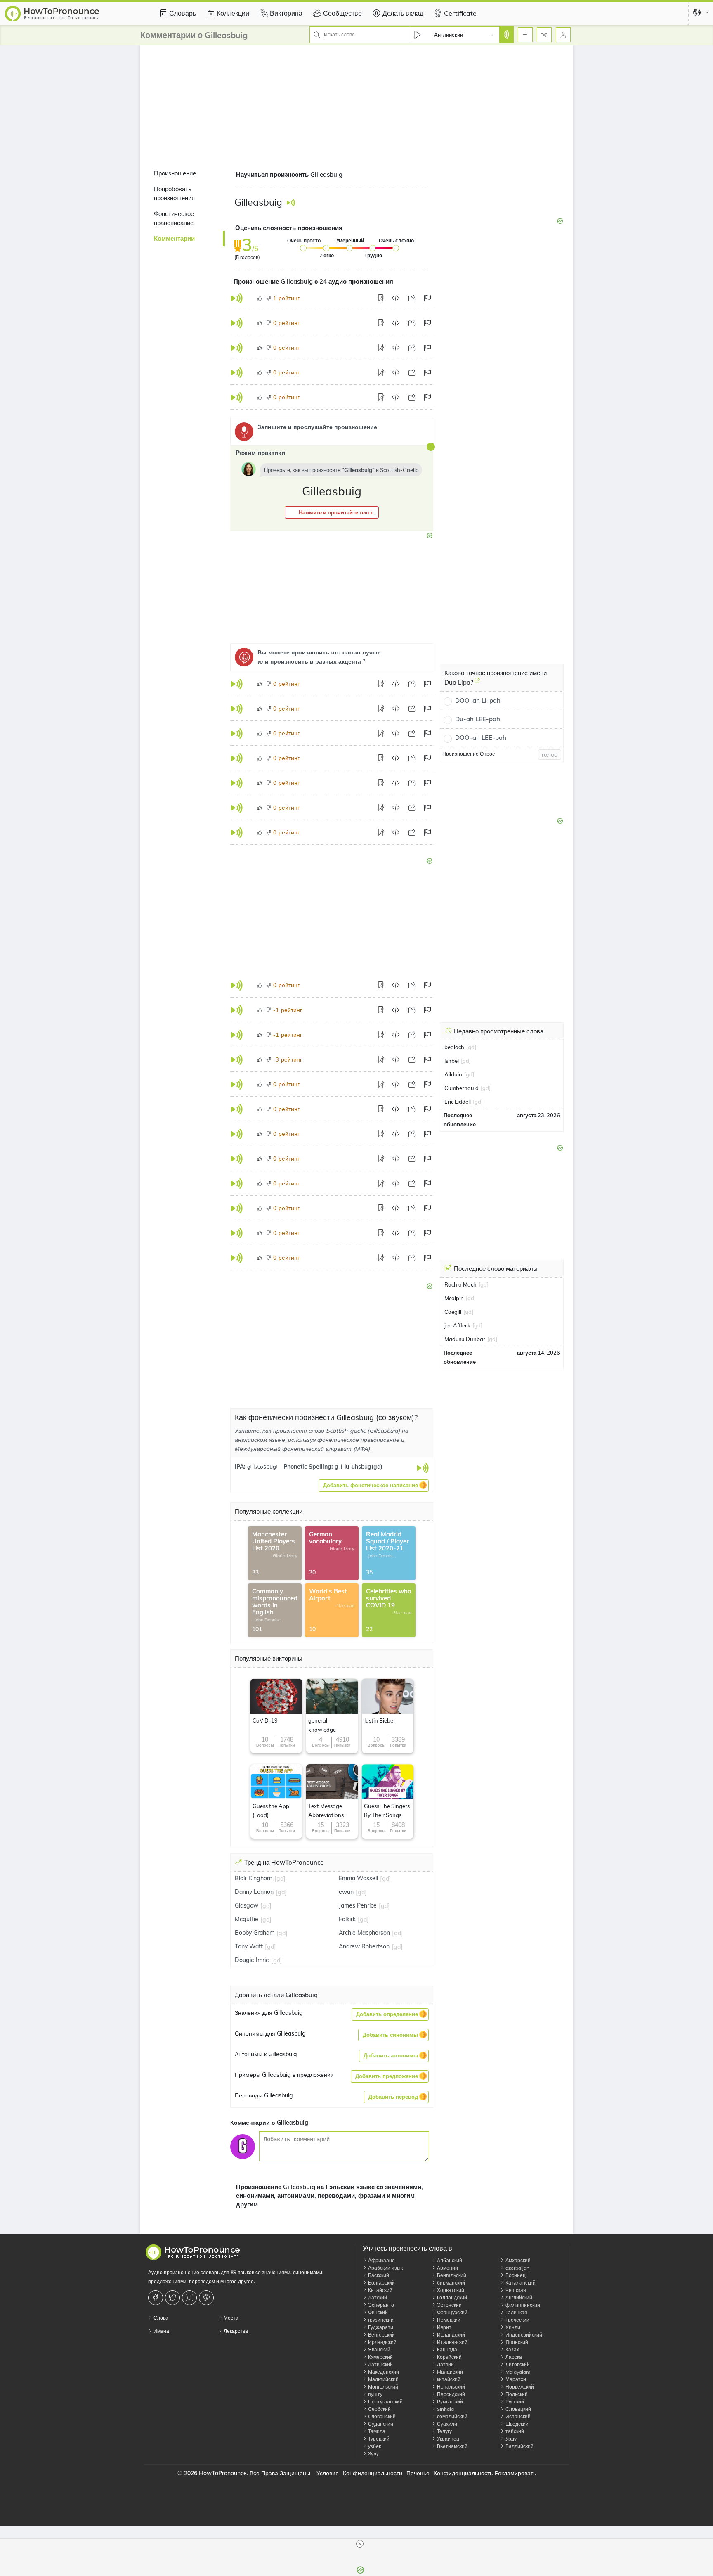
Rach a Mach (460, 1284)
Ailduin (453, 1074)
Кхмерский (380, 2357)
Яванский (379, 2350)
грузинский (380, 2320)
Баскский (378, 2275)
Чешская (515, 2290)
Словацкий (518, 2409)
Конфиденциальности (373, 2473)
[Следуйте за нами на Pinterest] (207, 2298)
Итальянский (452, 2342)
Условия (328, 2473)
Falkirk (347, 1919)
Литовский (517, 2364)
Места (230, 2318)
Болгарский (381, 2283)
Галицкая (516, 2312)
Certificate (460, 13)
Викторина (286, 13)
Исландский (450, 2335)
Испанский (517, 2416)
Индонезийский (523, 2335)
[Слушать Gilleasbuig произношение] (291, 203)
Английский (518, 2298)
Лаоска (513, 2357)
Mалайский (449, 2372)
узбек (374, 2446)
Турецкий (378, 2439)
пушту (375, 2394)
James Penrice (358, 1905)
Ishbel (452, 1061)
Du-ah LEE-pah (478, 719)
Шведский (516, 2424)
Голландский (451, 2298)
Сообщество (342, 13)
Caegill (453, 1312)
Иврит (444, 2327)
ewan (346, 1892)
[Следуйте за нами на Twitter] (174, 2298)
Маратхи (515, 2379)
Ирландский (382, 2342)
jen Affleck (457, 1325)
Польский (516, 2394)
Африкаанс (381, 2260)
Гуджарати (380, 2327)
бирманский (450, 2283)
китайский (448, 2379)
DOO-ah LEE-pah (481, 738)
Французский (452, 2312)
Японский (516, 2342)
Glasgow (247, 1905)
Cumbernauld (462, 1088)
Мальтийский (383, 2379)
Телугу (444, 2431)
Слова (160, 2318)
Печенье (418, 2473)
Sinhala (445, 2409)
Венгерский (381, 2335)
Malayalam (517, 2372)
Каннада (446, 2350)
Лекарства (235, 2331)
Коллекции (233, 13)
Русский (514, 2402)
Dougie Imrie (252, 1960)
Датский (377, 2298)
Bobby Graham (255, 1933)
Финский (377, 2312)
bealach (454, 1047)
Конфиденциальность (463, 2473)
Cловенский (381, 2416)
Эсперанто (380, 2305)
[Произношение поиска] (506, 35)
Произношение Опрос (469, 754)
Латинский (380, 2364)
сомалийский (452, 2416)
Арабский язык (385, 2268)
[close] (360, 2544)
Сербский (379, 2409)
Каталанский (520, 2283)
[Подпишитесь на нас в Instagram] (190, 2298)
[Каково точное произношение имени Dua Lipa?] (477, 683)
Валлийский (519, 2446)
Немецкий (448, 2320)
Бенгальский (451, 2275)
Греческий (517, 2320)
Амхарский (517, 2260)
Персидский (450, 2394)
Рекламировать (515, 2473)
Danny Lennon (254, 1892)
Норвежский (519, 2387)
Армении (447, 2268)
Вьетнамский (452, 2446)
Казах (512, 2350)
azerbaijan (517, 2268)
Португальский (385, 2402)
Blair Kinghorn (254, 1878)
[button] (332, 512)
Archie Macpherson (364, 1933)
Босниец (515, 2275)
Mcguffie (247, 1919)
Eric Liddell (458, 1102)
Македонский (383, 2372)
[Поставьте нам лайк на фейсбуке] (157, 2298)
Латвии (445, 2364)
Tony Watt (249, 1946)
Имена (161, 2331)
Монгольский (382, 2387)
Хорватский (450, 2290)
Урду (510, 2439)
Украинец (447, 2439)
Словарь (183, 13)
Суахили (446, 2424)
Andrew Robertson (364, 1946)
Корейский (449, 2357)
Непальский (450, 2387)
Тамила (376, 2431)
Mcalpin (454, 1298)
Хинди (512, 2327)
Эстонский (449, 2305)
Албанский (449, 2260)
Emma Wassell (358, 1878)
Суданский (380, 2424)
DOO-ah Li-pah (478, 700)
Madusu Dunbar (465, 1339)
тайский (514, 2431)
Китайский (380, 2290)
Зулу (373, 2454)
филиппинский (522, 2305)
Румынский (449, 2402)
